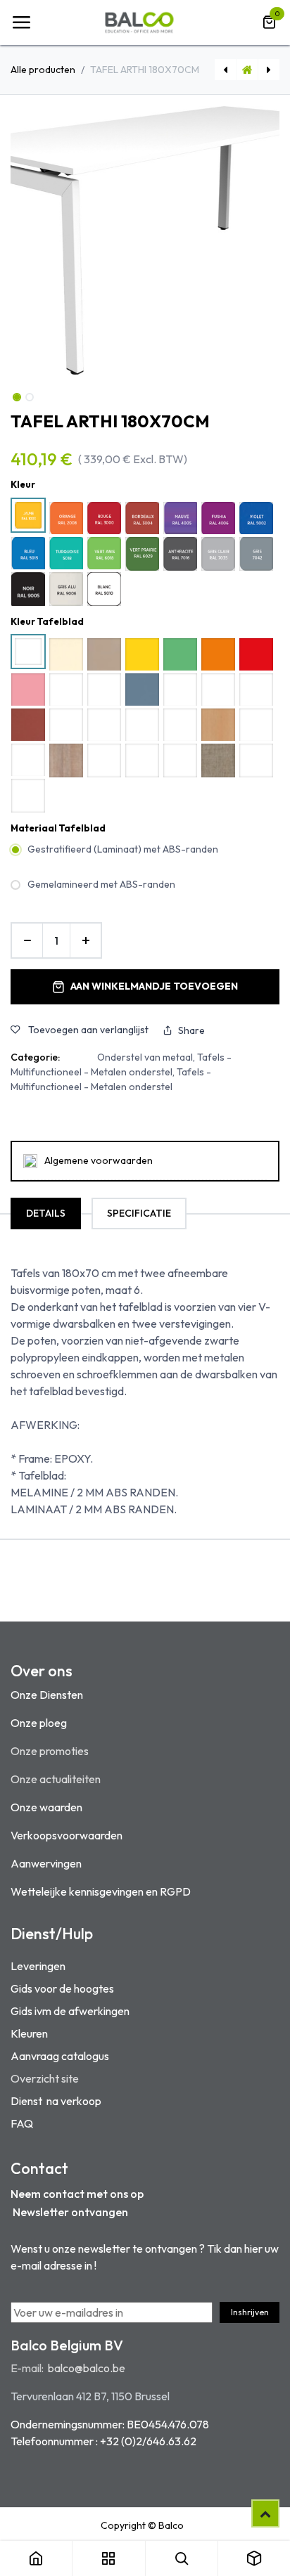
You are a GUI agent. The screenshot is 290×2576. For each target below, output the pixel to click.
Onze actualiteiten (56, 1779)
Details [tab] (46, 1213)
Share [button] (191, 1030)
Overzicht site (45, 2078)
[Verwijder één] (27, 940)
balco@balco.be (87, 2368)
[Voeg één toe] (86, 940)
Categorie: (35, 1057)
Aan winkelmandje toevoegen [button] (154, 986)
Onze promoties (50, 1751)
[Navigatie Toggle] (21, 22)
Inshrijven (250, 2312)
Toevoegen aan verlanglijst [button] (87, 1030)
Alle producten (43, 70)
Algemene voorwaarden (99, 1160)
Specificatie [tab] (139, 1213)
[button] (24, 240)
